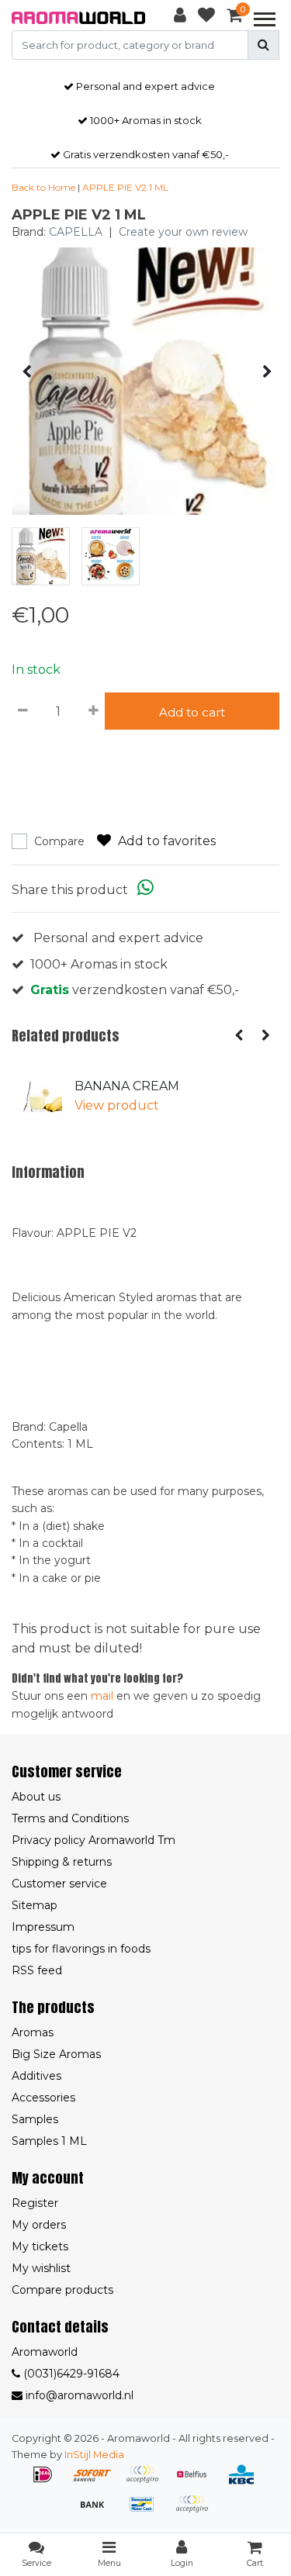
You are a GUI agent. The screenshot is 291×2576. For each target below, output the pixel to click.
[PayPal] (196, 2511)
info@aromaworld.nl (80, 2395)
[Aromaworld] (79, 18)
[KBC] (245, 2482)
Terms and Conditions (70, 1818)
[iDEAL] (48, 2482)
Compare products (62, 2290)
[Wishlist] (206, 18)
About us (36, 1797)
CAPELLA (76, 232)
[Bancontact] (147, 2511)
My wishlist (41, 2268)
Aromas (33, 2032)
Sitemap (35, 1905)
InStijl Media (94, 2455)
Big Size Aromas (56, 2054)
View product (117, 1105)
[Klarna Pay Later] (147, 2482)
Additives (36, 2076)
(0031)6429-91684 (70, 2374)
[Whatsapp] (145, 890)
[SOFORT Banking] (98, 2482)
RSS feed (37, 1970)
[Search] (263, 45)
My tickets (40, 2246)
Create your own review (183, 232)
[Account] (180, 18)
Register (35, 2203)
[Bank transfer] (98, 2511)
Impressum (43, 1927)
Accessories (43, 2098)
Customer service (59, 1884)
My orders (39, 2225)
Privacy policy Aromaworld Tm (94, 1840)
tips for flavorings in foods (81, 1949)
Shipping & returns (62, 1862)
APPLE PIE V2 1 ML (125, 187)
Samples (35, 2119)
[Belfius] (197, 2482)
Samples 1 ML (49, 2141)
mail (102, 1696)
